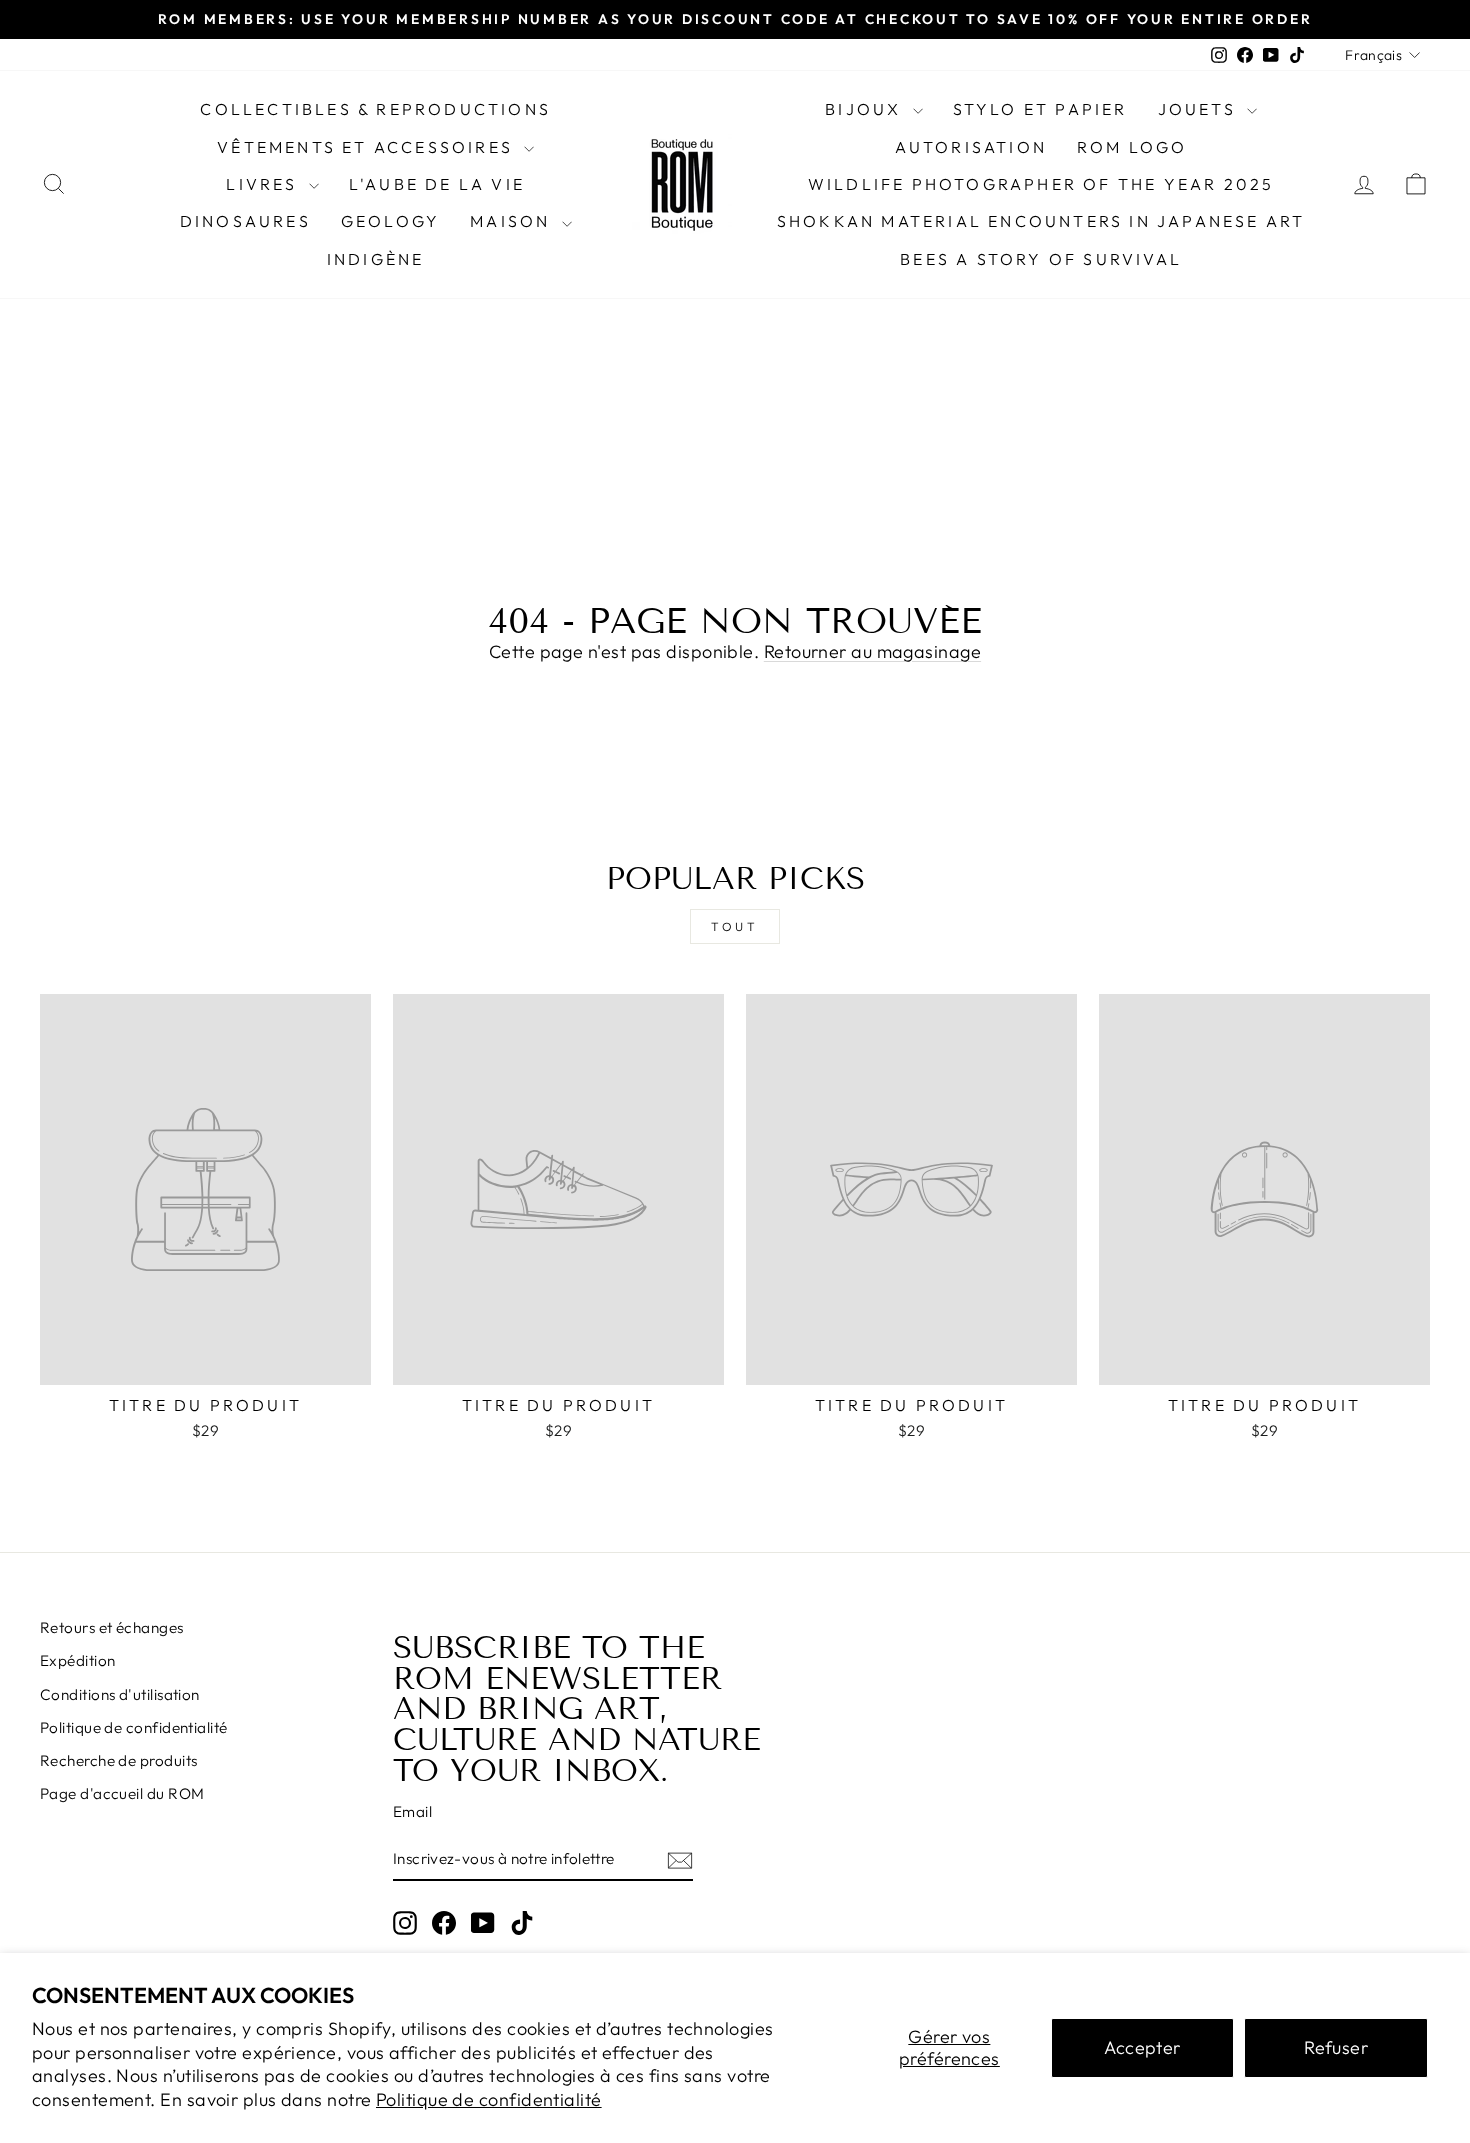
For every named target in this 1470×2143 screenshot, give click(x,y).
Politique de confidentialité (489, 2099)
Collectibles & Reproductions (375, 109)
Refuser (1336, 2047)
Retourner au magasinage (872, 651)
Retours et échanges (112, 1627)
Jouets (1200, 109)
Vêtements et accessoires (368, 147)
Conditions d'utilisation (120, 1694)
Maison (513, 221)
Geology (390, 221)
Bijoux (866, 109)
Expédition (78, 1660)
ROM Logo (1132, 147)
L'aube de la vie (437, 184)
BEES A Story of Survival (1041, 259)
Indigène (376, 259)
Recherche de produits (118, 1760)
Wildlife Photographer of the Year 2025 (1041, 184)
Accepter (1142, 2047)
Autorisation (971, 147)
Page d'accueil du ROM (122, 1793)
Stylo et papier (1040, 109)
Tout (734, 926)
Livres (264, 184)
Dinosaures (245, 221)
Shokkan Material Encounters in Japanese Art (1041, 221)
